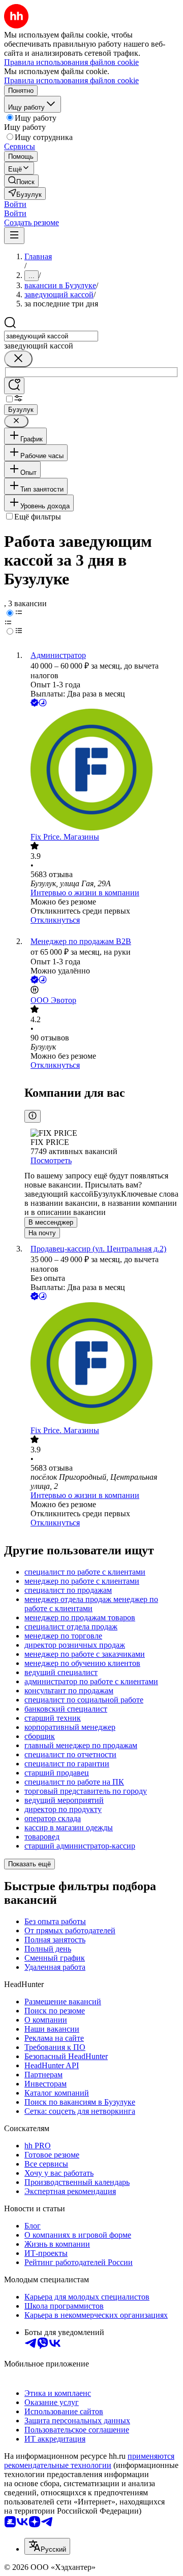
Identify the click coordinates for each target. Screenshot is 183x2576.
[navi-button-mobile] (14, 236)
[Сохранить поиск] (14, 386)
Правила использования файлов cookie (71, 80)
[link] (21, 181)
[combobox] (51, 336)
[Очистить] (18, 359)
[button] (15, 204)
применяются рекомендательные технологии (89, 2461)
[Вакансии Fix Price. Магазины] (102, 771)
